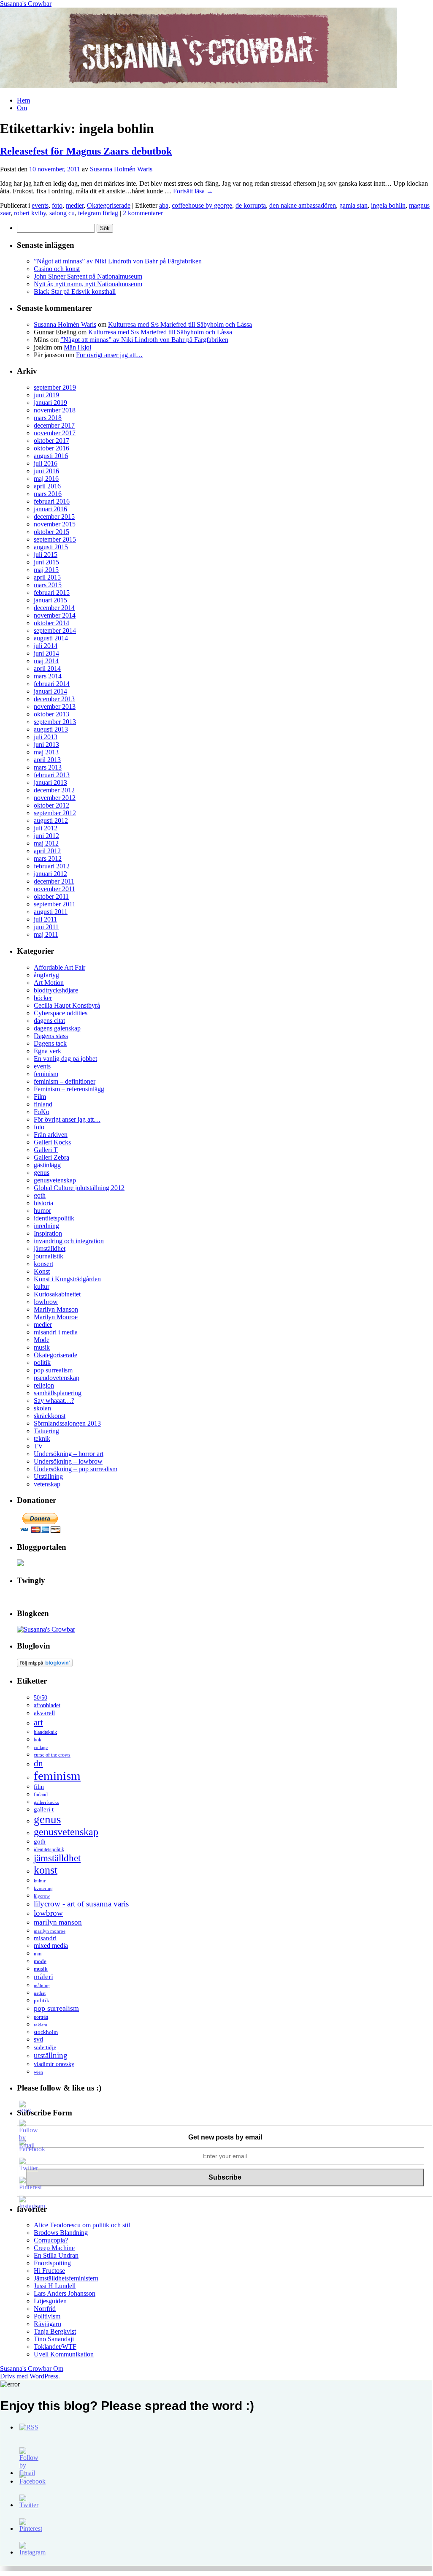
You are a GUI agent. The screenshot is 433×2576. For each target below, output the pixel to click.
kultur (42, 1287)
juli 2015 (46, 555)
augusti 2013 (51, 729)
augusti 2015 (51, 547)
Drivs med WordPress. (30, 2376)
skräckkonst (50, 1416)
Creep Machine (54, 2248)
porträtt (41, 2017)
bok (38, 1740)
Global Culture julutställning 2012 (79, 1188)
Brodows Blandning (61, 2233)
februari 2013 (52, 775)
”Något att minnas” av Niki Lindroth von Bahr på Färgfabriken (118, 261)
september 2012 (55, 813)
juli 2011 (45, 919)
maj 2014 (46, 661)
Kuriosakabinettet (57, 1294)
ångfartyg (46, 975)
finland (43, 1104)
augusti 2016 (51, 456)
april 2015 (47, 577)
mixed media (51, 1946)
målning (42, 1985)
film (39, 1787)
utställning (51, 2055)
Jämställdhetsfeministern (66, 2278)
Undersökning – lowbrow (68, 1461)
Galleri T (46, 1150)
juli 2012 (46, 828)
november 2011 (54, 889)
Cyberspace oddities (61, 1013)
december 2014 (54, 608)
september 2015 (55, 539)
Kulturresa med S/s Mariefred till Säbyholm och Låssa (180, 324)
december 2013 (54, 699)
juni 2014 (46, 653)
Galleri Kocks (52, 1142)
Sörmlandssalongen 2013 (67, 1423)
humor (42, 1211)
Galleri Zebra (51, 1157)
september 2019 (55, 387)
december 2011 (54, 881)
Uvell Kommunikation (64, 2354)
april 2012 (47, 851)
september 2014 (55, 630)
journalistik (49, 1256)
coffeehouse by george (202, 205)
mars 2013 (48, 767)
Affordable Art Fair (60, 967)
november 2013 (55, 706)
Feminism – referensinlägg (69, 1089)
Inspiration (48, 1233)
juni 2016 (46, 471)
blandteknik (45, 1732)
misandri (45, 1938)
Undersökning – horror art (69, 1454)
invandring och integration (69, 1241)
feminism (46, 1074)
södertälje (45, 2047)
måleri (43, 1977)
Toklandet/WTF (55, 2347)
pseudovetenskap (57, 1378)
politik (42, 1363)
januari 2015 (50, 600)
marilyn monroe (50, 1931)
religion (44, 1385)
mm (38, 1954)
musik (42, 1347)
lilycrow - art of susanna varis (81, 1904)
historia (43, 1203)
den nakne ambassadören (303, 205)
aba (164, 205)
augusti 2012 (51, 820)
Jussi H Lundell (55, 2286)
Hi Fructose (49, 2271)
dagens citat (49, 1021)
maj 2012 (46, 843)
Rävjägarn (47, 2324)
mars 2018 (48, 418)
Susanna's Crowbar (26, 4)
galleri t (44, 1809)
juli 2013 (46, 737)
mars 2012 (48, 858)
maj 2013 (46, 752)
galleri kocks (46, 1802)
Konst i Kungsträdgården (67, 1279)
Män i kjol (77, 347)
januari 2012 (50, 874)
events (40, 205)
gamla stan (353, 205)
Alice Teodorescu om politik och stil (82, 2225)
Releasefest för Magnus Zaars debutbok (86, 151)
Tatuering (46, 1431)
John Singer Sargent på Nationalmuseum (88, 276)
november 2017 (55, 433)
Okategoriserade (109, 205)
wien (38, 2072)
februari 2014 (52, 684)
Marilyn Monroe (56, 1317)
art (38, 1722)
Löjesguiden (50, 2301)
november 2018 (55, 410)
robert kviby (30, 213)
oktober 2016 (51, 448)
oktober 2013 (51, 714)
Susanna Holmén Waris (121, 169)
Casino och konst (57, 269)
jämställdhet (50, 1249)
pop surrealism (53, 1370)
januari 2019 (50, 403)
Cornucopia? (51, 2240)
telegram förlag (98, 213)
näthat (40, 1993)
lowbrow (46, 1302)
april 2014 (47, 668)
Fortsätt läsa (193, 191)
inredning (46, 1226)
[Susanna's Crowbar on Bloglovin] (45, 1665)
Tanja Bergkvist (55, 2331)
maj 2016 (46, 479)
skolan (42, 1408)
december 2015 (54, 517)
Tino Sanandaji (54, 2339)
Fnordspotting (52, 2263)
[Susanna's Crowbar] (46, 1629)
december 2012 (54, 790)
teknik (42, 1438)
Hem (23, 100)
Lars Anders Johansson (65, 2293)
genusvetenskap (55, 1180)
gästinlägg (47, 1165)
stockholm (46, 2032)
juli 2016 (46, 463)
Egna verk (47, 1051)
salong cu (62, 213)
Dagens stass (51, 1036)
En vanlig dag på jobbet (65, 1059)
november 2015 (55, 524)
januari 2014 (50, 691)
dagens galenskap (57, 1028)
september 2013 (55, 722)
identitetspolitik (54, 1218)
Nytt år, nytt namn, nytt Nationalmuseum (88, 284)
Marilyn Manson (56, 1309)
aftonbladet (47, 1705)
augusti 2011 (51, 912)
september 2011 (55, 904)
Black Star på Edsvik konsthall (75, 291)
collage (41, 1747)
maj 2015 (46, 570)
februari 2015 (52, 592)
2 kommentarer (143, 213)
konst (46, 1870)
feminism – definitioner (65, 1081)
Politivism (47, 2316)
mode (40, 1961)
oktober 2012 (51, 805)
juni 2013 (46, 744)
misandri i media (56, 1332)
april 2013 (47, 760)
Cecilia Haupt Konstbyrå (67, 1005)
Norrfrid (45, 2309)
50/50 (41, 1698)
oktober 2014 (51, 623)
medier (75, 205)
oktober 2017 (51, 441)
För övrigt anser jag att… (109, 355)
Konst (42, 1271)
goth (40, 1195)
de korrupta (251, 205)
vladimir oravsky (54, 2064)
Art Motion (49, 983)
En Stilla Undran (56, 2255)
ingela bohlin (388, 205)
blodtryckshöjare (56, 990)
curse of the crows (52, 1755)
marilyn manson (58, 1922)
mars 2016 (48, 494)
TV (38, 1446)
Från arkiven (51, 1135)
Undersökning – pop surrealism (76, 1469)
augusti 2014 (51, 638)
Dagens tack (50, 1043)
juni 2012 (46, 836)
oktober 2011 (51, 896)
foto (57, 205)
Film (40, 1097)
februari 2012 (52, 866)
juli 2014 (46, 646)
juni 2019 (46, 395)
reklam (41, 2025)
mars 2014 (48, 676)
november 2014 (55, 615)
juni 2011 (46, 927)
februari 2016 (52, 501)
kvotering (43, 1888)
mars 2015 (48, 585)
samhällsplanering (58, 1393)
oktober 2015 (51, 532)
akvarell (44, 1713)
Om (22, 108)
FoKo (42, 1112)
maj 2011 (46, 934)
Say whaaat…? (54, 1401)
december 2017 (54, 425)
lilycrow (42, 1896)
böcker (43, 998)
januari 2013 (50, 782)
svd (38, 2039)
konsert (43, 1264)
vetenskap (47, 1484)
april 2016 (47, 486)
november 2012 (55, 798)
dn (38, 1763)
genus (42, 1173)
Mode (42, 1340)
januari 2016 (50, 509)
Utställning (48, 1476)
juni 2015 (46, 562)
